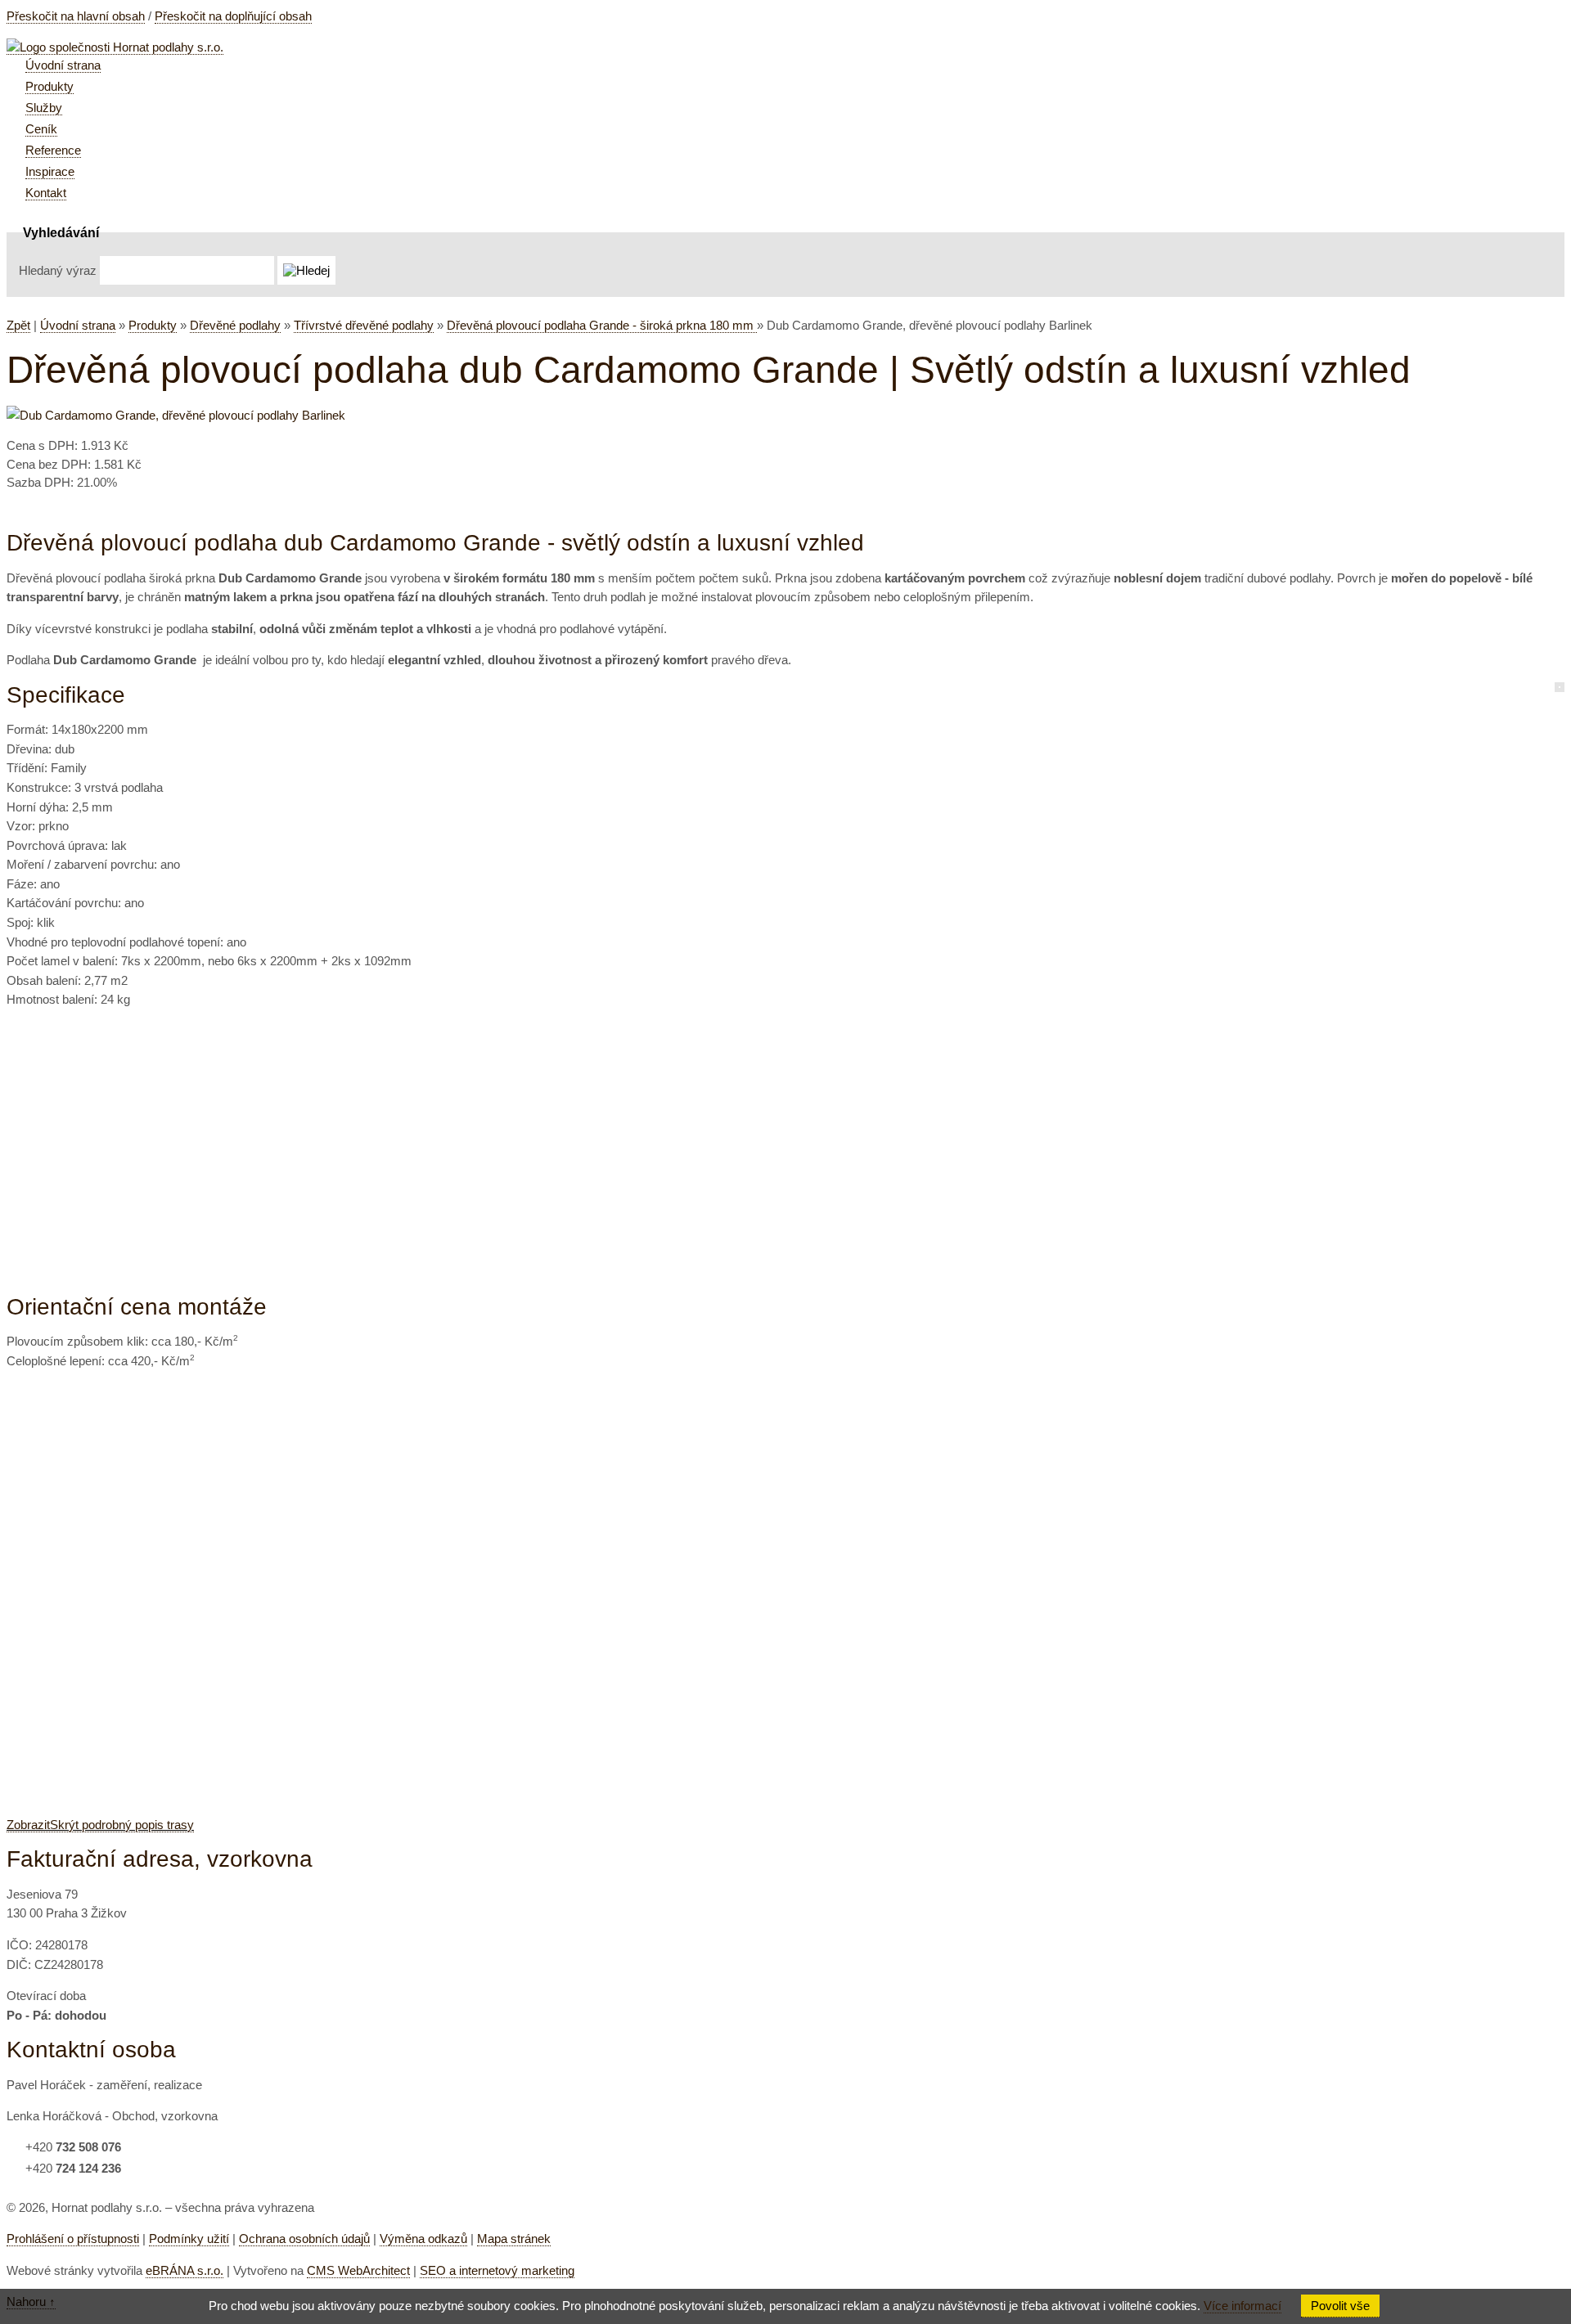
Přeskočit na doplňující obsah (233, 16)
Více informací (1242, 2306)
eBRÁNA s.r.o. (185, 2270)
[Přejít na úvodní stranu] (115, 47)
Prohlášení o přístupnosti (73, 2239)
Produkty (153, 325)
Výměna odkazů (423, 2239)
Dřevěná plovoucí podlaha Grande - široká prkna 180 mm (602, 325)
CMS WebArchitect (358, 2270)
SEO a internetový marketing (497, 2270)
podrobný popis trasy (100, 1825)
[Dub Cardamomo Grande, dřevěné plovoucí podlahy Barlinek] (176, 415)
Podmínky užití (189, 2239)
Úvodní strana (78, 325)
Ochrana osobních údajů (304, 2239)
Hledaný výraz (58, 270)
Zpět (18, 325)
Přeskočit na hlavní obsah (76, 16)
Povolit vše (1340, 2306)
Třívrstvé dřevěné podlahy (364, 325)
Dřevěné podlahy (235, 325)
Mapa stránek (514, 2239)
